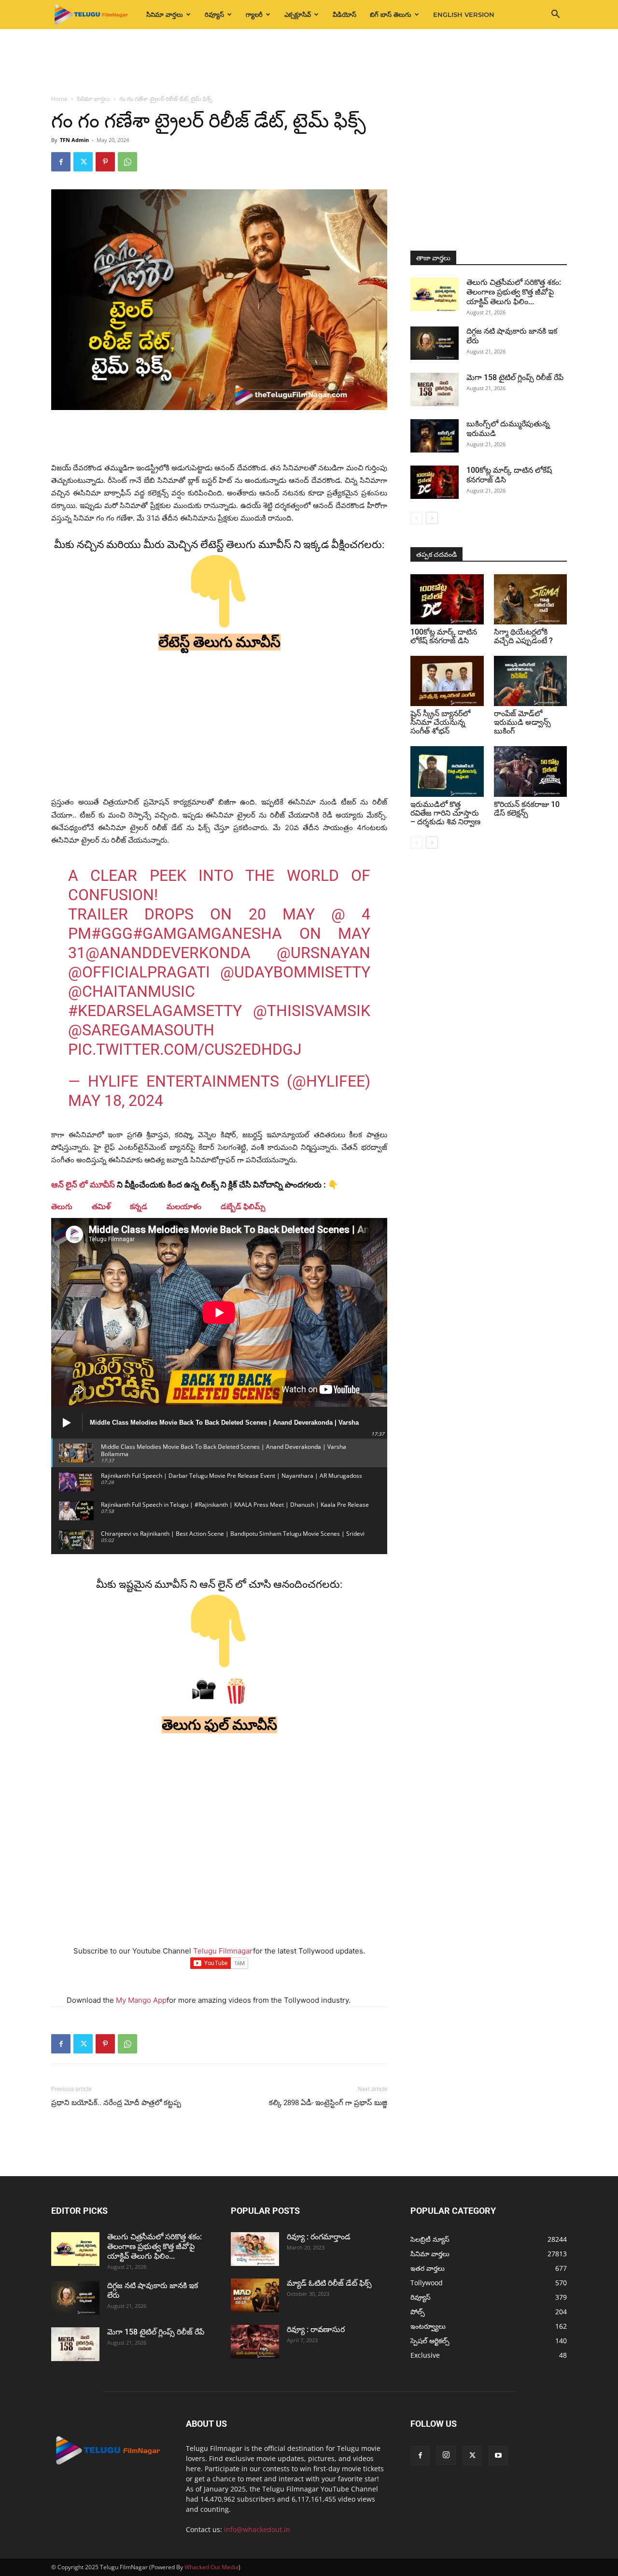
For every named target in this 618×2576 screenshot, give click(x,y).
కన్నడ (139, 1207)
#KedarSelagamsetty (155, 1011)
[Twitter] (83, 162)
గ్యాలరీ (254, 14)
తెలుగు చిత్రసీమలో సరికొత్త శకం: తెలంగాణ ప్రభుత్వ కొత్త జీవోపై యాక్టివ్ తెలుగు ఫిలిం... (514, 292)
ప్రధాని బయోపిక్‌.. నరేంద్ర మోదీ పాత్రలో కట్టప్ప (116, 2103)
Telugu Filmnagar (223, 1951)
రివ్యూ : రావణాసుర (316, 2329)
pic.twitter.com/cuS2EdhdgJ (185, 1049)
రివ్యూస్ (214, 14)
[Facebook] (61, 162)
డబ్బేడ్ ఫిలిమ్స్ (243, 1207)
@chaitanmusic (132, 991)
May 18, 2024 (116, 1101)
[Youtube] (498, 2456)
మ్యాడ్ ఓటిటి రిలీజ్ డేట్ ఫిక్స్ (330, 2283)
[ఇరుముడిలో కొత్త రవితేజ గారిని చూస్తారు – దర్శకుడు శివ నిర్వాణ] (447, 771)
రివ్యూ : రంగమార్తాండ (319, 2237)
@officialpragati (139, 972)
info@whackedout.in (257, 2529)
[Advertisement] (309, 62)
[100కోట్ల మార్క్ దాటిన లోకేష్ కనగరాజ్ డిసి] (435, 482)
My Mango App (141, 2000)
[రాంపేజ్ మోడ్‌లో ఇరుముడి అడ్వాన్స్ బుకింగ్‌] (531, 681)
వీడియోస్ (344, 14)
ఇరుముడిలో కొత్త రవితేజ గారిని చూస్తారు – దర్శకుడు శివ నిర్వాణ (445, 813)
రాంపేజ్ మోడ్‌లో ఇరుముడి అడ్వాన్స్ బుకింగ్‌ (522, 722)
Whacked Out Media (211, 2567)
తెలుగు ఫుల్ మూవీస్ (219, 1725)
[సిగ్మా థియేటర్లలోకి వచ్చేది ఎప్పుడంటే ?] (531, 599)
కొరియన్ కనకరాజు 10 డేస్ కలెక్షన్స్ (527, 809)
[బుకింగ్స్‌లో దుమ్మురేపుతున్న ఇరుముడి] (435, 436)
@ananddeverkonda (168, 953)
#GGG (112, 934)
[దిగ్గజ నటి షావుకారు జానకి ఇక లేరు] (435, 343)
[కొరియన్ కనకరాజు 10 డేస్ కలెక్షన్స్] (531, 771)
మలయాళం (184, 1207)
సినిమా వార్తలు (165, 14)
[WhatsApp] (127, 162)
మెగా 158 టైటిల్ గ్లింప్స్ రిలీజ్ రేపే (515, 377)
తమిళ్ (101, 1207)
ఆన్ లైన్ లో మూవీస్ (83, 1185)
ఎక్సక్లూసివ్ (298, 14)
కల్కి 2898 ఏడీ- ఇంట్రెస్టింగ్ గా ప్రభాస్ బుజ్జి (328, 2103)
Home (59, 99)
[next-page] (432, 518)
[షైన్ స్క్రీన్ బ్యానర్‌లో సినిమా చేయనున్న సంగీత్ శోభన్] (447, 681)
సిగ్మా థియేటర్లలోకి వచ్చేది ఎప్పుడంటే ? (523, 636)
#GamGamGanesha (207, 934)
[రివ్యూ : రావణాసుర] (255, 2342)
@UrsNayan (323, 953)
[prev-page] (416, 518)
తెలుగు (62, 1207)
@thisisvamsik (312, 1011)
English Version (464, 14)
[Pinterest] (105, 162)
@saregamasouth (141, 1030)
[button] (555, 15)
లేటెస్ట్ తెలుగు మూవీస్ (219, 642)
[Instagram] (446, 2455)
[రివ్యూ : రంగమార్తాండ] (255, 2249)
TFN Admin (74, 140)
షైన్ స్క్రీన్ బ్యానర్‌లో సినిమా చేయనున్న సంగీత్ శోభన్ (440, 722)
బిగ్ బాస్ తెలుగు (391, 14)
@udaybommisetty (295, 972)
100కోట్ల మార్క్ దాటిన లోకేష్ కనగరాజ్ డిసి (444, 636)
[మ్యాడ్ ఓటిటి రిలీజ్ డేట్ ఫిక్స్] (255, 2295)
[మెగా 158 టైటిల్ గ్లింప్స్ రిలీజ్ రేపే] (435, 389)
